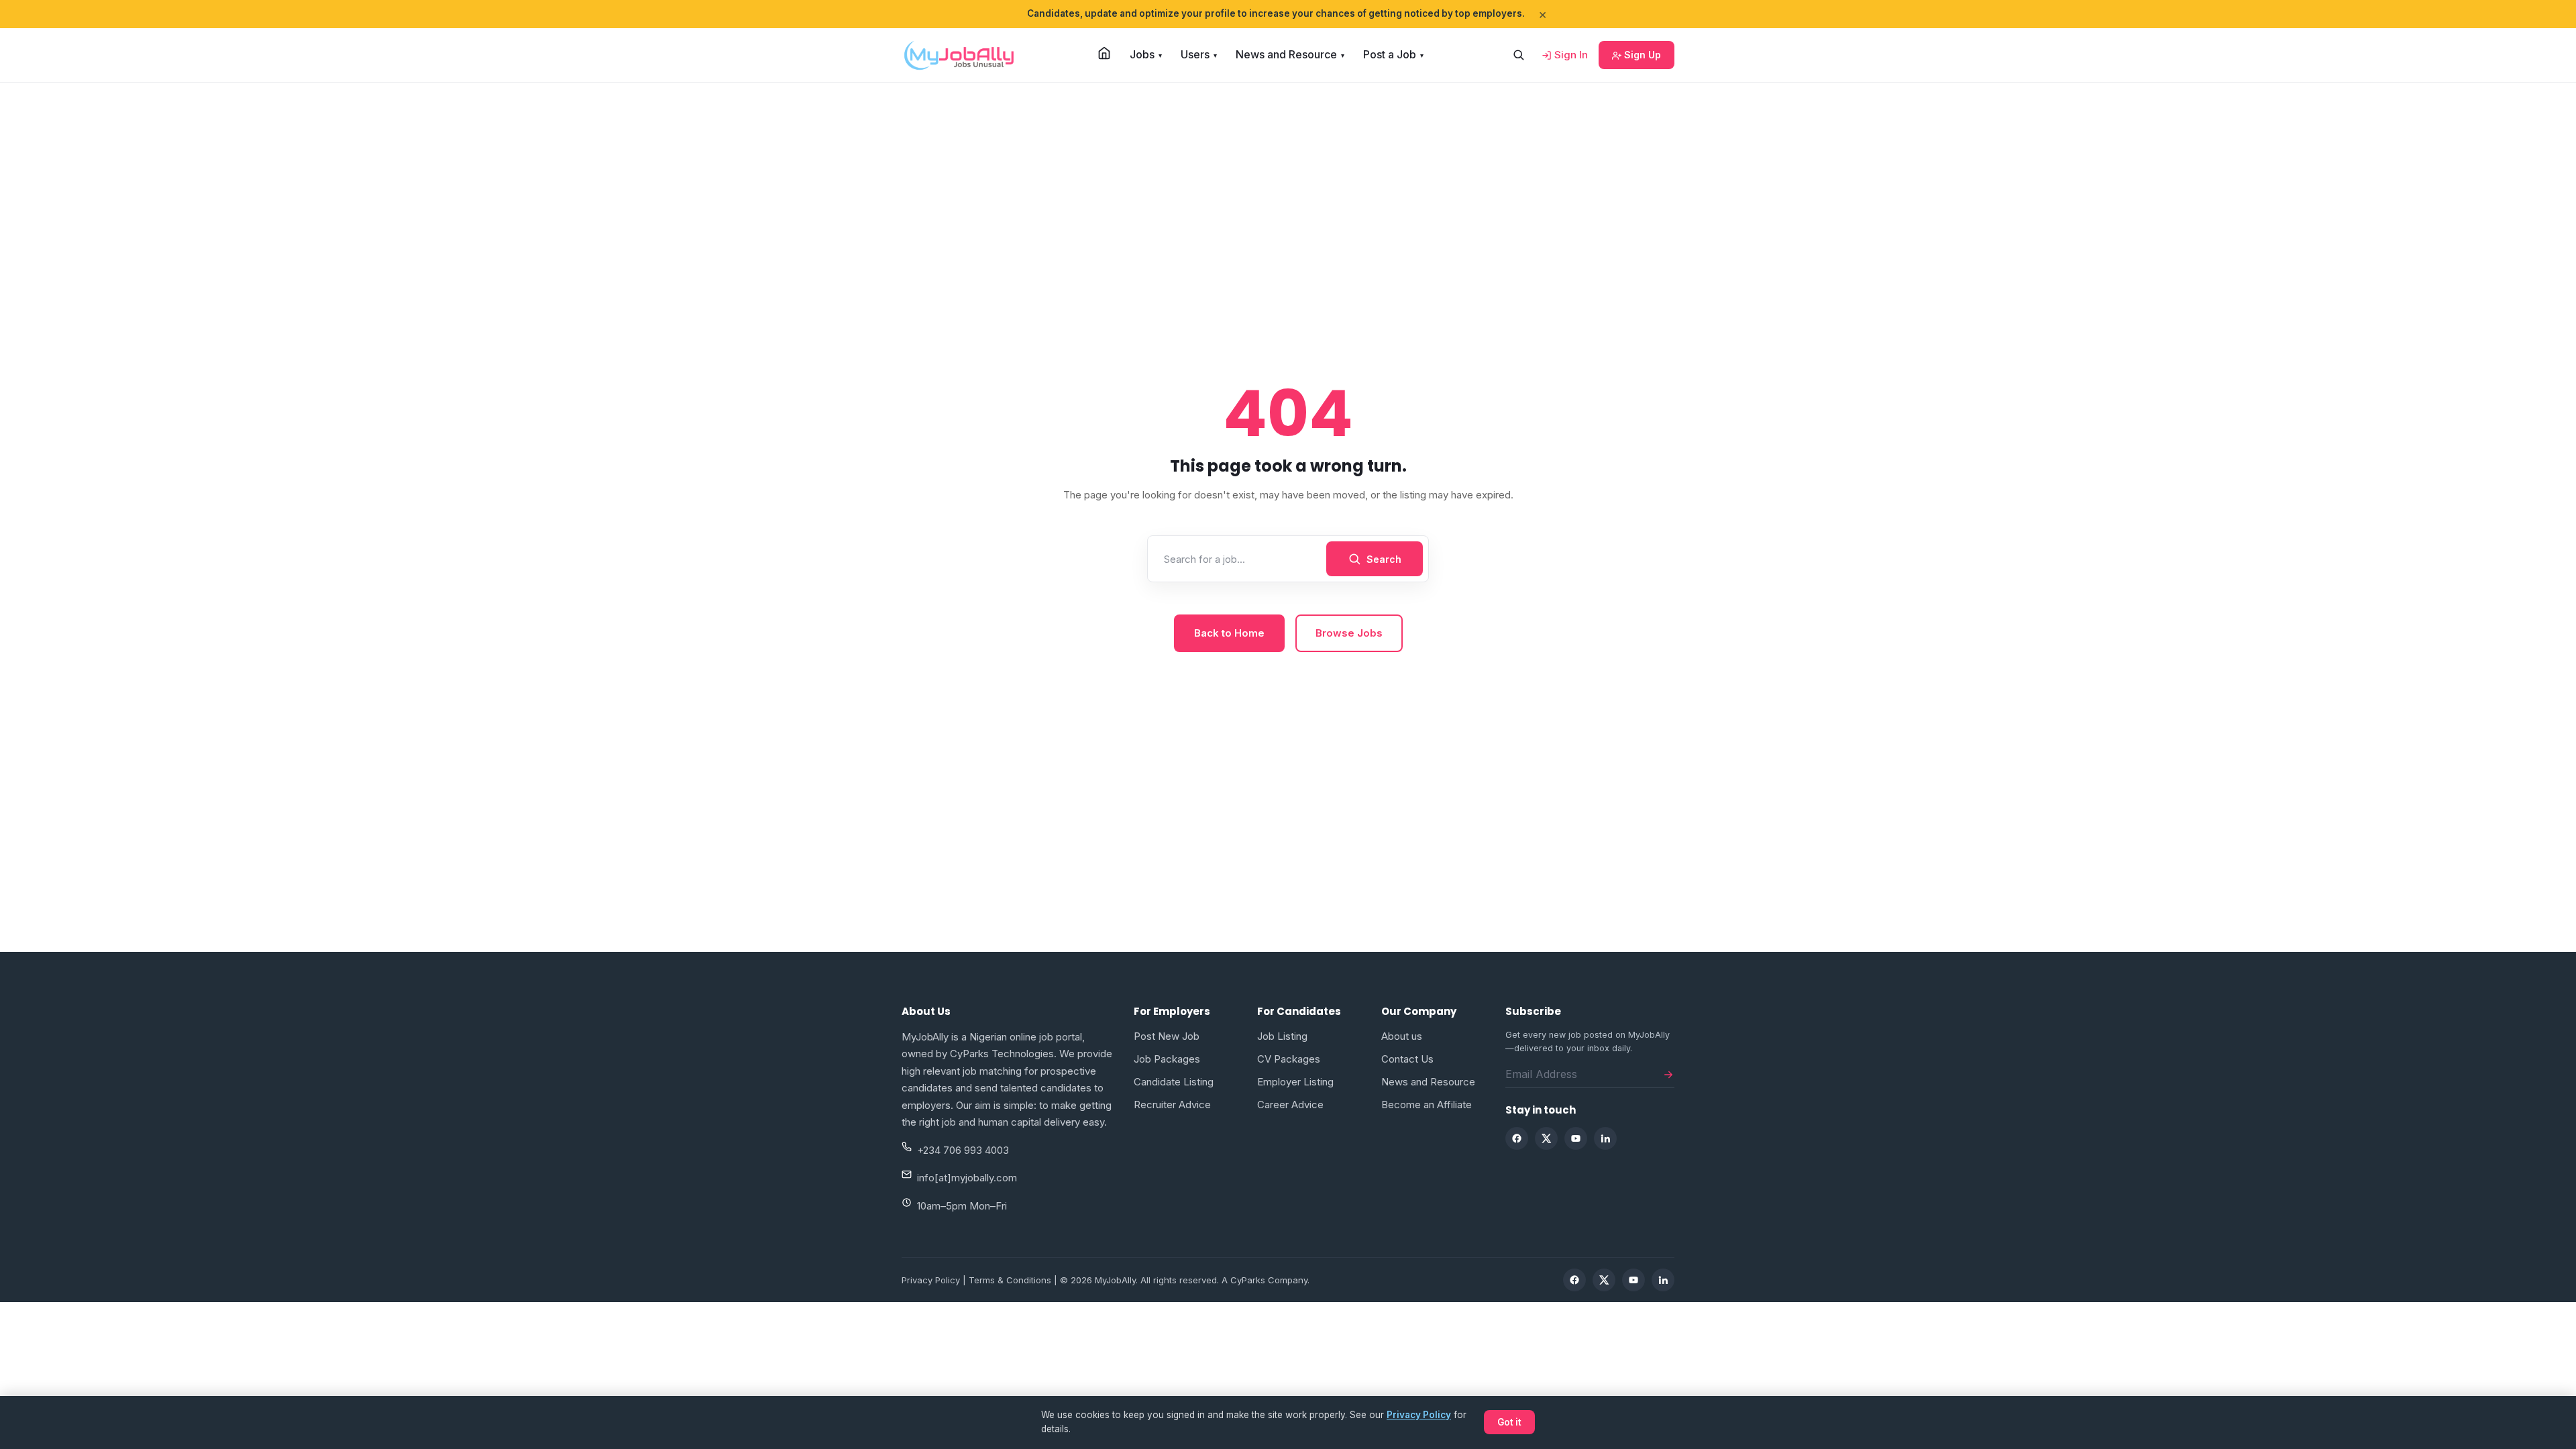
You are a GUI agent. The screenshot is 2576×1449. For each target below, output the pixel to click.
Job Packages (1167, 1059)
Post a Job (1393, 54)
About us (1402, 1036)
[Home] (1104, 53)
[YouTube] (1576, 1138)
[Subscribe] (1668, 1074)
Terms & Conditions (1010, 1280)
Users (1199, 54)
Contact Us (1407, 1059)
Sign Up (1641, 55)
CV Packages (1289, 1059)
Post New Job (1167, 1036)
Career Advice (1290, 1105)
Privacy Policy (931, 1280)
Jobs (1146, 54)
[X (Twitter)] (1546, 1138)
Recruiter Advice (1172, 1105)
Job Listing (1282, 1036)
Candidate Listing (1174, 1082)
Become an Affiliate (1427, 1105)
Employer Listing (1295, 1082)
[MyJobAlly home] (959, 55)
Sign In (1570, 55)
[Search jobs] (1518, 55)
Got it (1509, 1422)
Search (1384, 559)
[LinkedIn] (1605, 1138)
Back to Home (1229, 633)
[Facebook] (1517, 1138)
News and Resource (1290, 54)
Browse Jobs (1349, 633)
